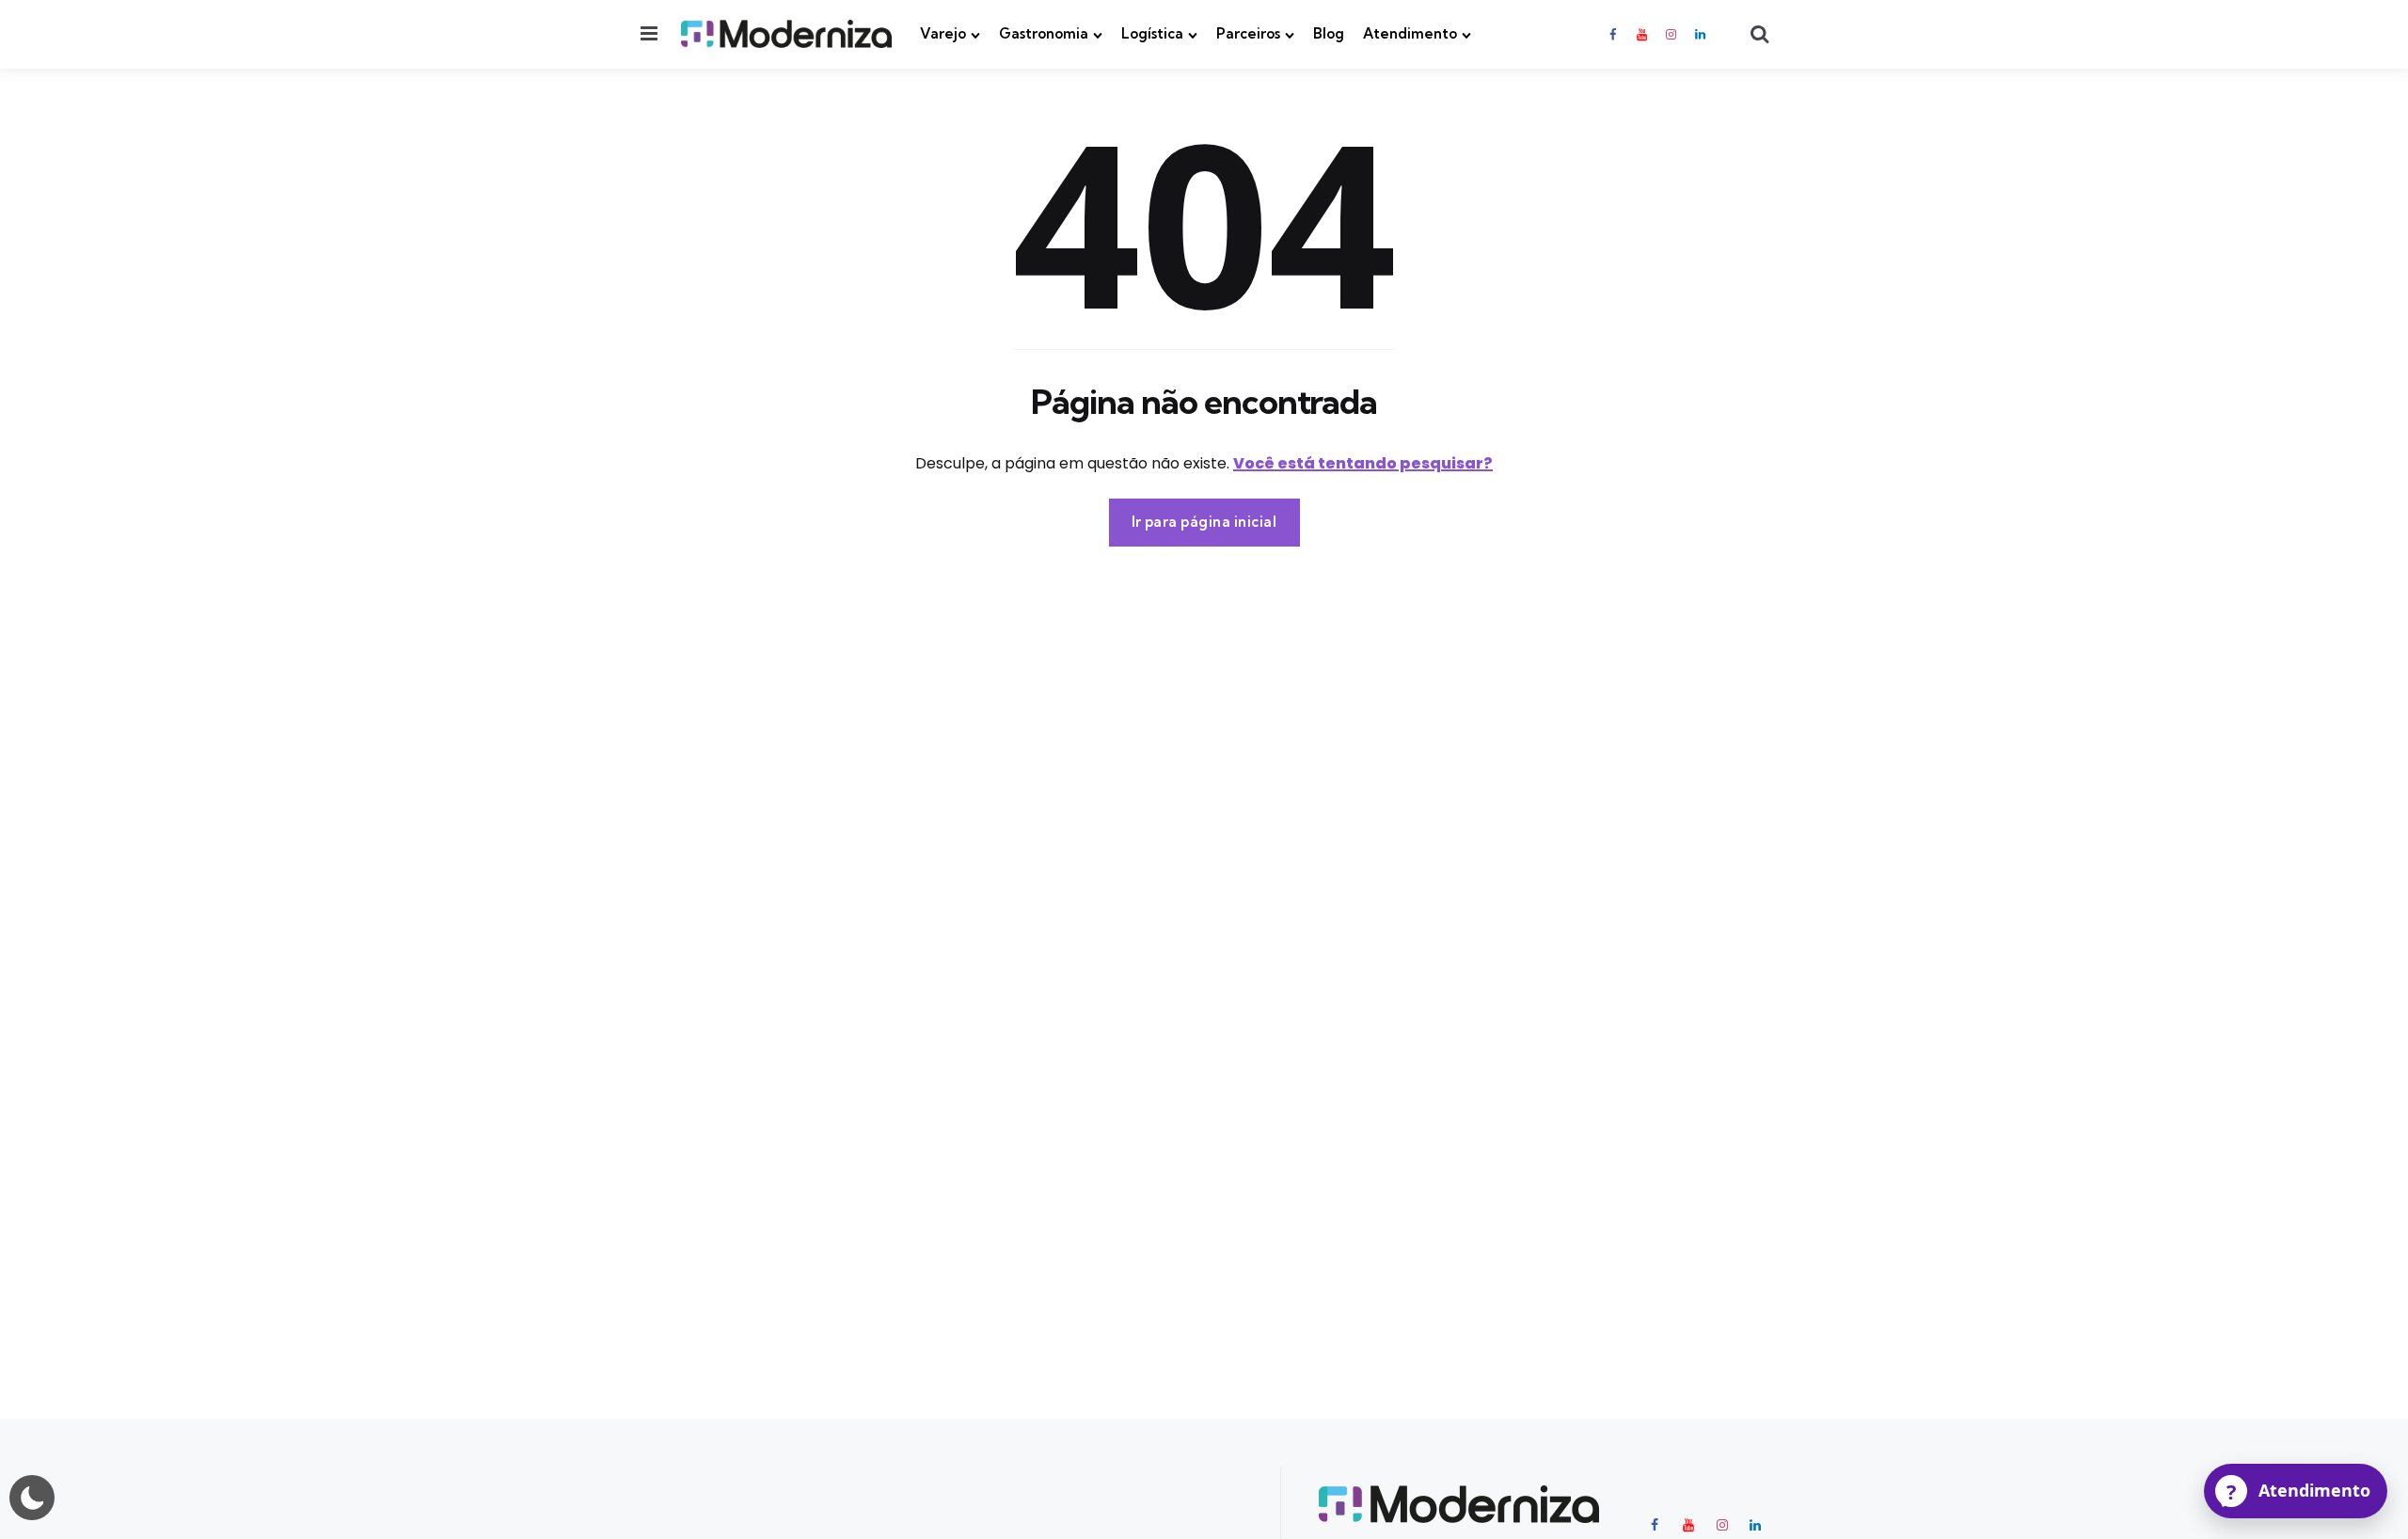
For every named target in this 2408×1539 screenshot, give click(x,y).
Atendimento (1410, 33)
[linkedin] (1701, 34)
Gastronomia (1044, 33)
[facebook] (1614, 34)
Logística (1152, 33)
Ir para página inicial (1204, 522)
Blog (1329, 33)
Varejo (943, 33)
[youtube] (1641, 34)
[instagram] (1671, 34)
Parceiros (1248, 33)
